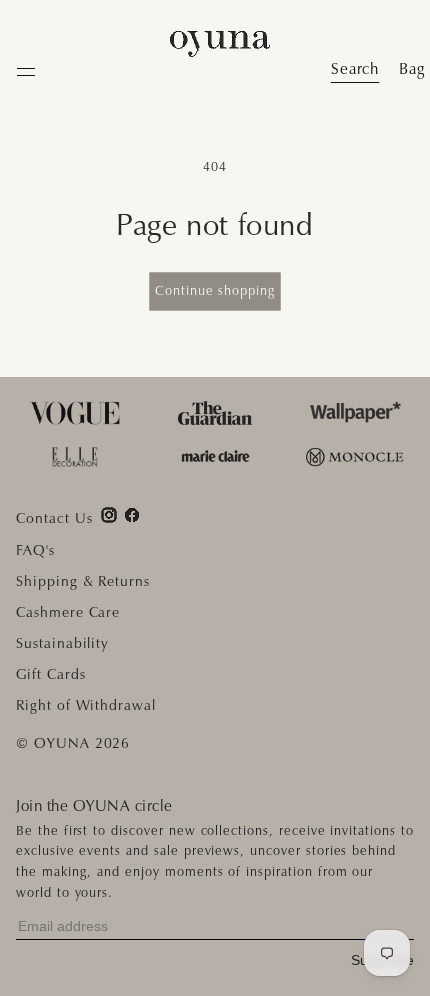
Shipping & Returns (83, 581)
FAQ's (35, 550)
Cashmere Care (68, 612)
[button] (412, 69)
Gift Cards (51, 674)
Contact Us (54, 518)
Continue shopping (215, 290)
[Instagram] (109, 515)
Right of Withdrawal (86, 705)
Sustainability (62, 643)
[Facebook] (132, 515)
